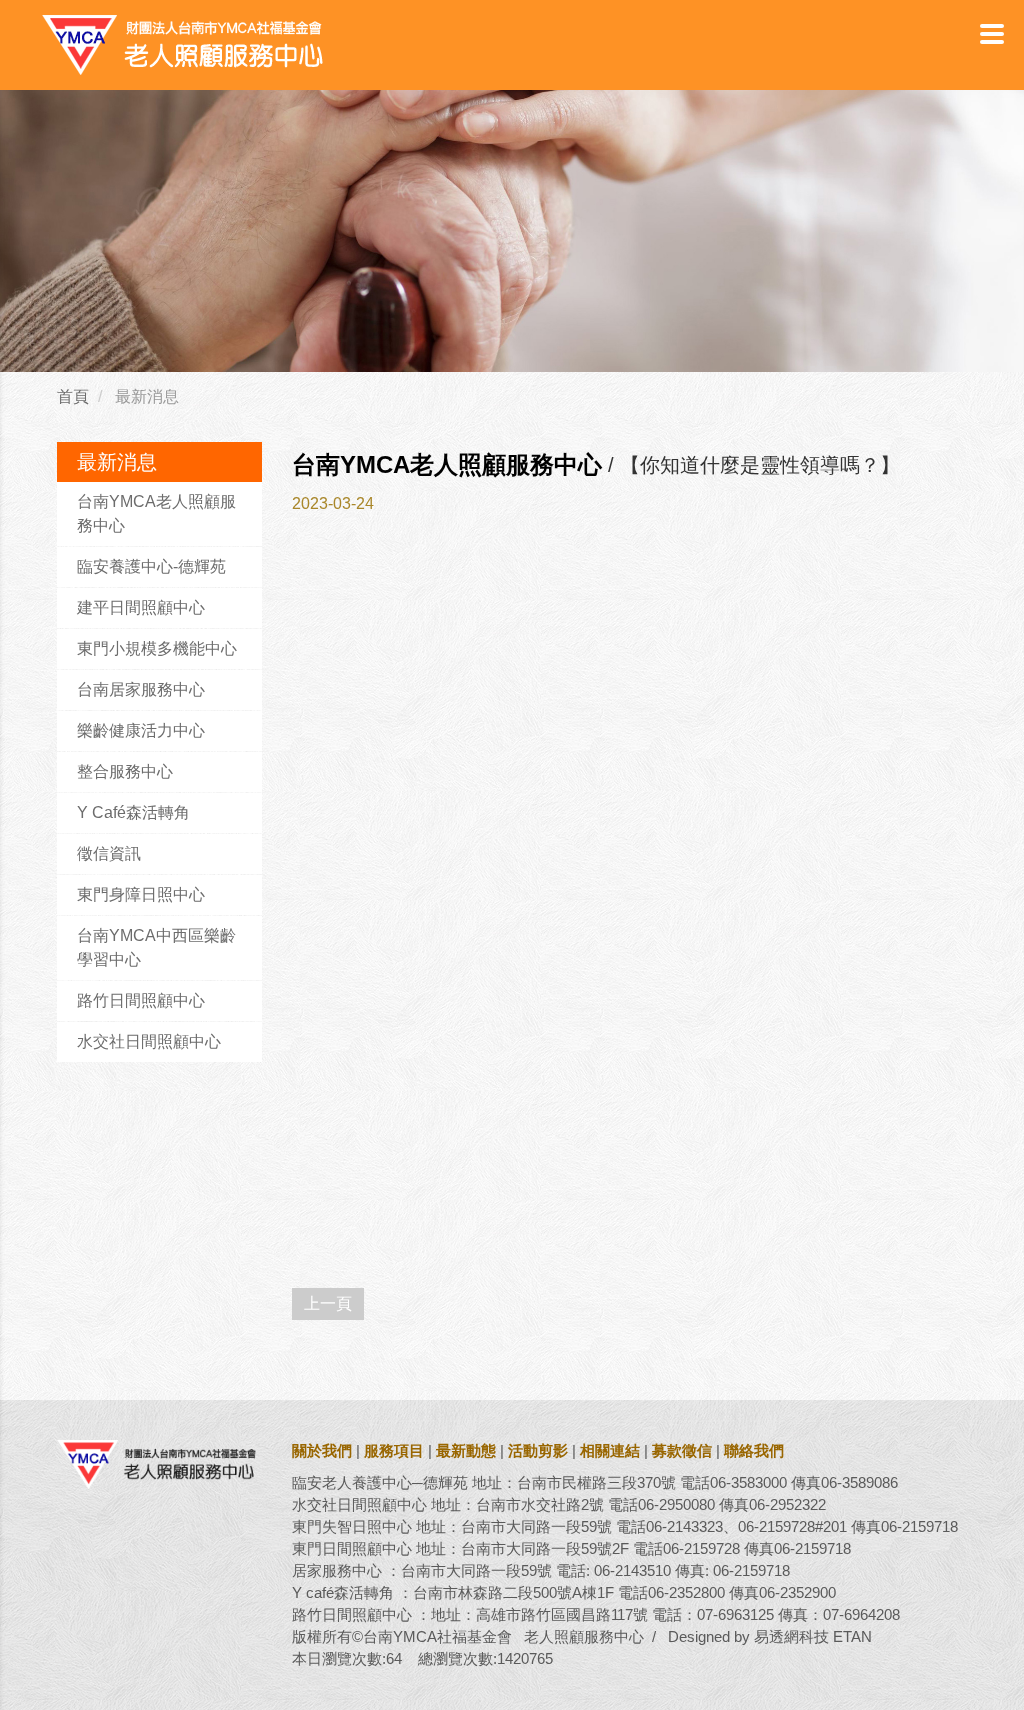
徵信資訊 (109, 853)
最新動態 (466, 1450)
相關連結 (610, 1450)
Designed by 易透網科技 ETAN (770, 1636)
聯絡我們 (754, 1450)
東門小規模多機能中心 (157, 648)
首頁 (73, 396)
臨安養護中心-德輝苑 (151, 566)
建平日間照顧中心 (141, 607)
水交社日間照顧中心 (149, 1041)
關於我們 (322, 1450)
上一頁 (328, 1303)
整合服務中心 (125, 771)
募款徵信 (682, 1450)
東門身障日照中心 (141, 894)
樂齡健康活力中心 (141, 730)
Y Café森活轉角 (133, 812)
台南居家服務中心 (141, 689)
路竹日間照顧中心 (141, 1000)
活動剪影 (538, 1450)
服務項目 (394, 1450)
